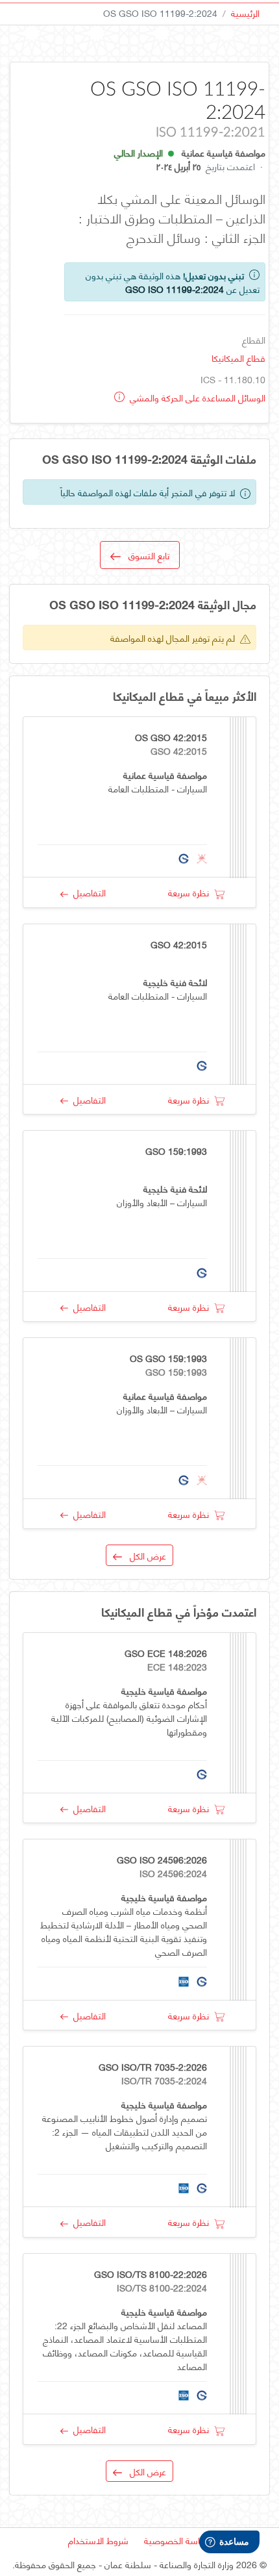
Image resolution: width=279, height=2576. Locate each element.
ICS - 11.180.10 (233, 379)
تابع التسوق (145, 555)
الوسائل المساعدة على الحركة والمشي (196, 397)
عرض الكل (144, 1555)
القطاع (254, 339)
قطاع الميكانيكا (238, 358)
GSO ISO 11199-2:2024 (175, 289)
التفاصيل (87, 892)
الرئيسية (245, 13)
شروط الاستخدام (98, 2540)
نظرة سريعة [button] (191, 892)
